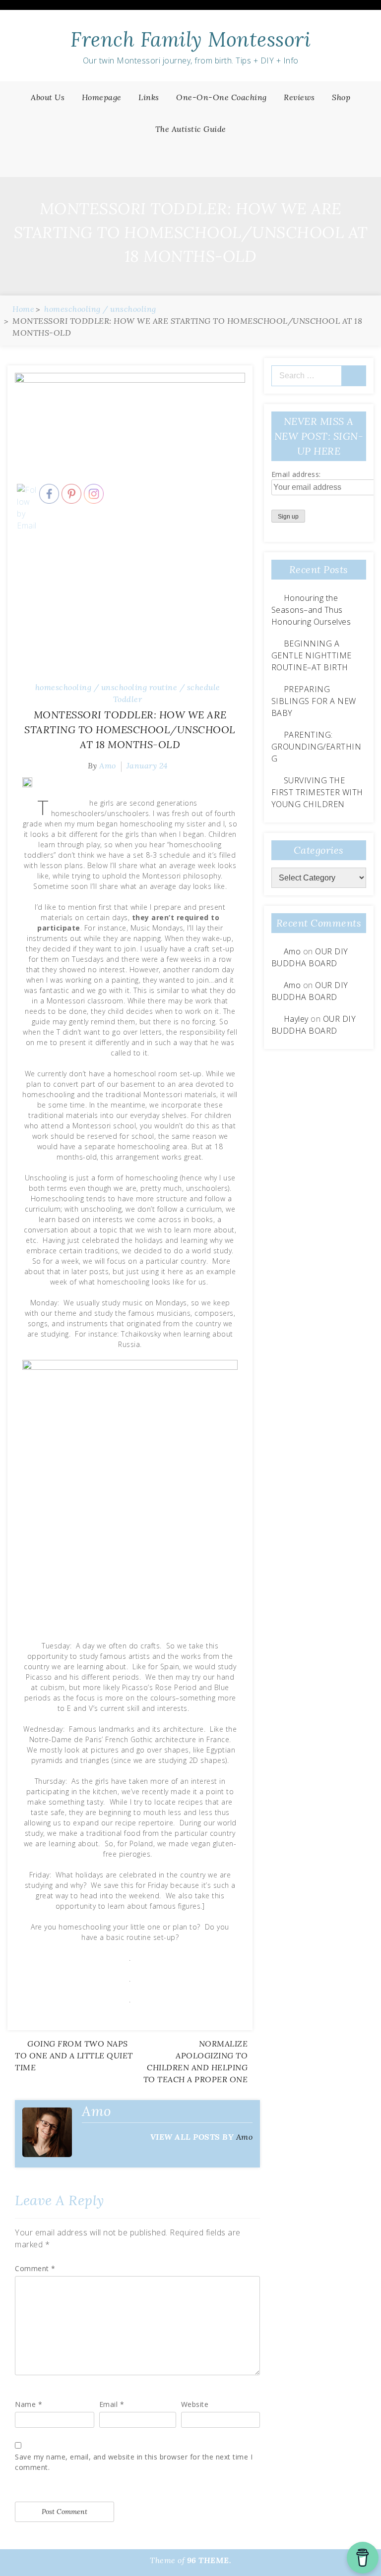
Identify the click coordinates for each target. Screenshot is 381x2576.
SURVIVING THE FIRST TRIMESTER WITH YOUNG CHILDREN (317, 792)
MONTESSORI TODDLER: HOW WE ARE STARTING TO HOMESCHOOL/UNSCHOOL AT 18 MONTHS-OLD (130, 730)
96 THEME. (209, 2560)
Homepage (102, 97)
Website (195, 2404)
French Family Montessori (190, 39)
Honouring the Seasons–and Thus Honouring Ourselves (311, 610)
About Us (48, 97)
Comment (35, 2268)
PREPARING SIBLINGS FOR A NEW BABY (314, 701)
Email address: (296, 474)
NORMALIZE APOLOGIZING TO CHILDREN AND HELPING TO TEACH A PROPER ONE (196, 2061)
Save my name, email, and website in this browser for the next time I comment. (134, 2462)
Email (112, 2404)
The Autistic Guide (191, 129)
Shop (341, 97)
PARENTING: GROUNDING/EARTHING (317, 747)
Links (149, 97)
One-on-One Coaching (222, 97)
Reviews (299, 97)
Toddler (128, 699)
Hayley (296, 1019)
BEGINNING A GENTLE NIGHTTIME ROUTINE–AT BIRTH (312, 655)
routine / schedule (185, 687)
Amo (245, 2137)
